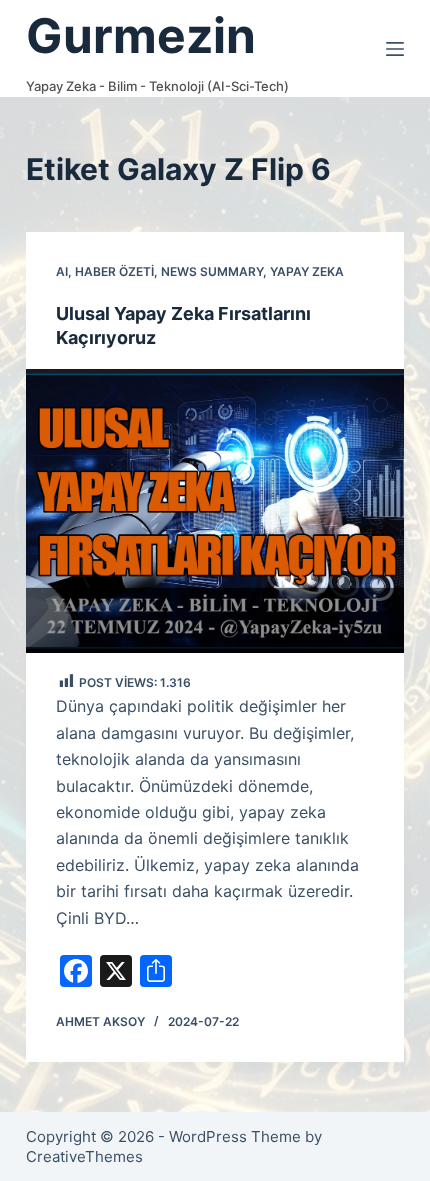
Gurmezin (141, 35)
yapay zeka (307, 271)
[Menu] (395, 49)
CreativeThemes (84, 1156)
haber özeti (114, 271)
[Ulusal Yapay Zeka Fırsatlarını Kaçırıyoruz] (215, 511)
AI (62, 271)
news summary (212, 271)
